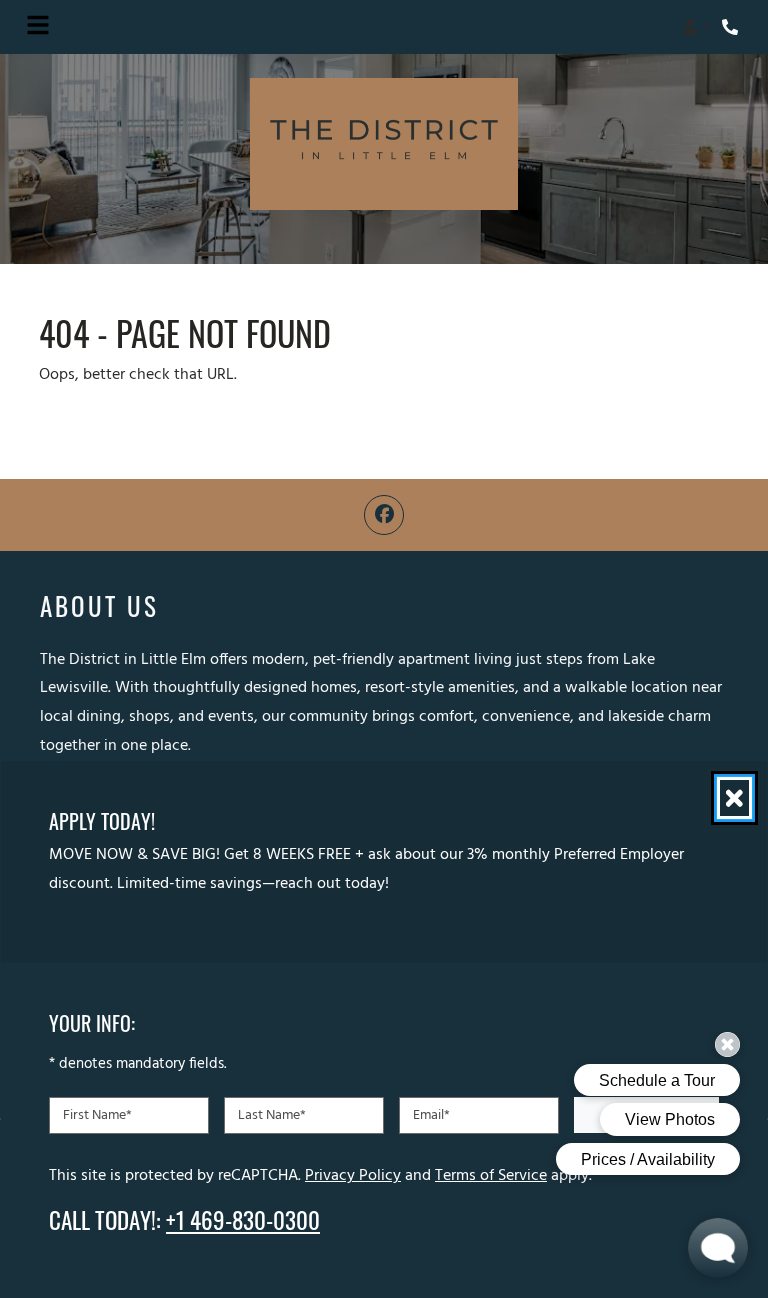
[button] (696, 27)
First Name (97, 1115)
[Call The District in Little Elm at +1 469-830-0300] (732, 27)
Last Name (272, 1115)
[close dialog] (734, 798)
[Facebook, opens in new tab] (384, 515)
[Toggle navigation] (38, 27)
